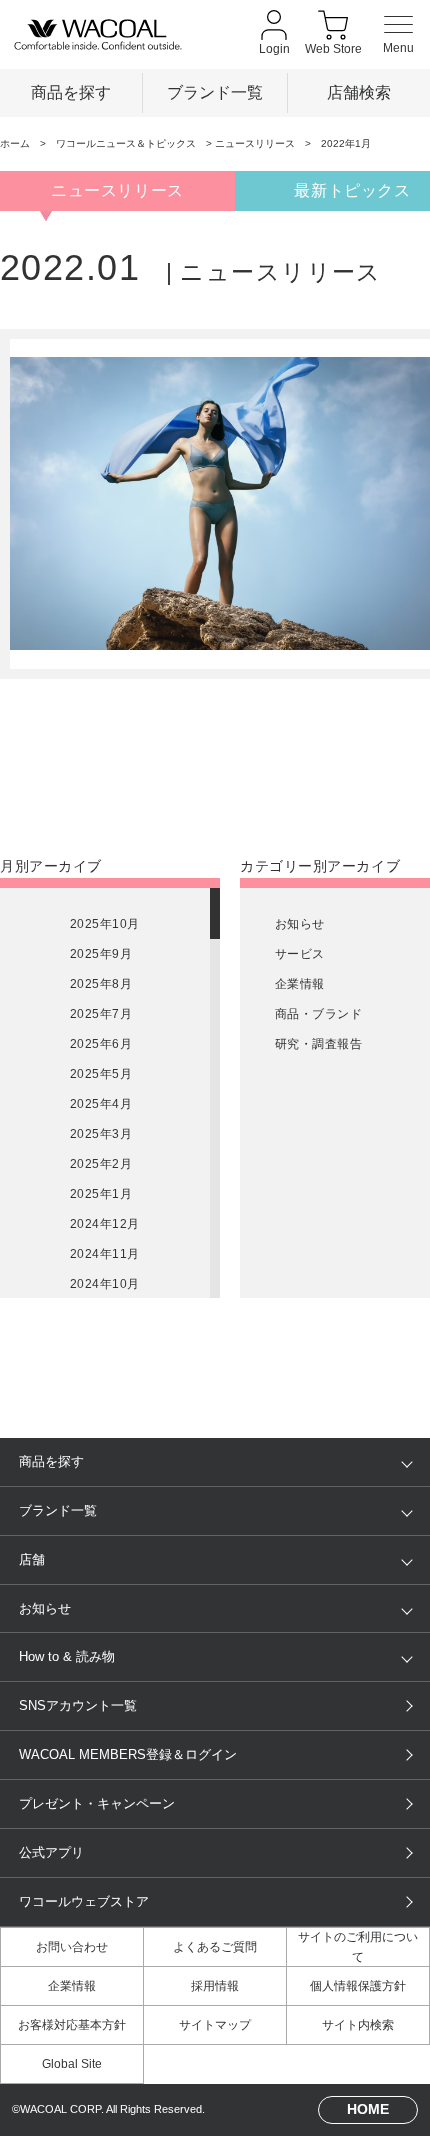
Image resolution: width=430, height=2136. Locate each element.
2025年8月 (101, 984)
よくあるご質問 (215, 1947)
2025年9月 (101, 954)
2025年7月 (101, 1014)
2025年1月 (101, 1194)
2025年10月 (105, 924)
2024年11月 (105, 1254)
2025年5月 (101, 1074)
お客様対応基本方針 (72, 2025)
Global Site (72, 2064)
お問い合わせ (72, 1947)
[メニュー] (398, 35)
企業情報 (300, 984)
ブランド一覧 (215, 92)
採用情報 (215, 1986)
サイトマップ (215, 2025)
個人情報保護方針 (358, 1986)
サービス (300, 954)
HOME (368, 2109)
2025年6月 (101, 1044)
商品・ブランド (318, 1014)
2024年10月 (105, 1284)
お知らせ (300, 924)
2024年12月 (105, 1224)
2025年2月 (101, 1164)
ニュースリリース (255, 143)
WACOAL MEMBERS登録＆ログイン (128, 1754)
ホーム (15, 143)
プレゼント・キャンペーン (97, 1803)
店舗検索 (359, 92)
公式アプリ (51, 1852)
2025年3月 (101, 1134)
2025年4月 (101, 1104)
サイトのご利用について (358, 1947)
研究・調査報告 (318, 1044)
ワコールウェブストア (84, 1901)
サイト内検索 (358, 2025)
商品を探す (71, 92)
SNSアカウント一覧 (78, 1705)
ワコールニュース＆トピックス (126, 143)
